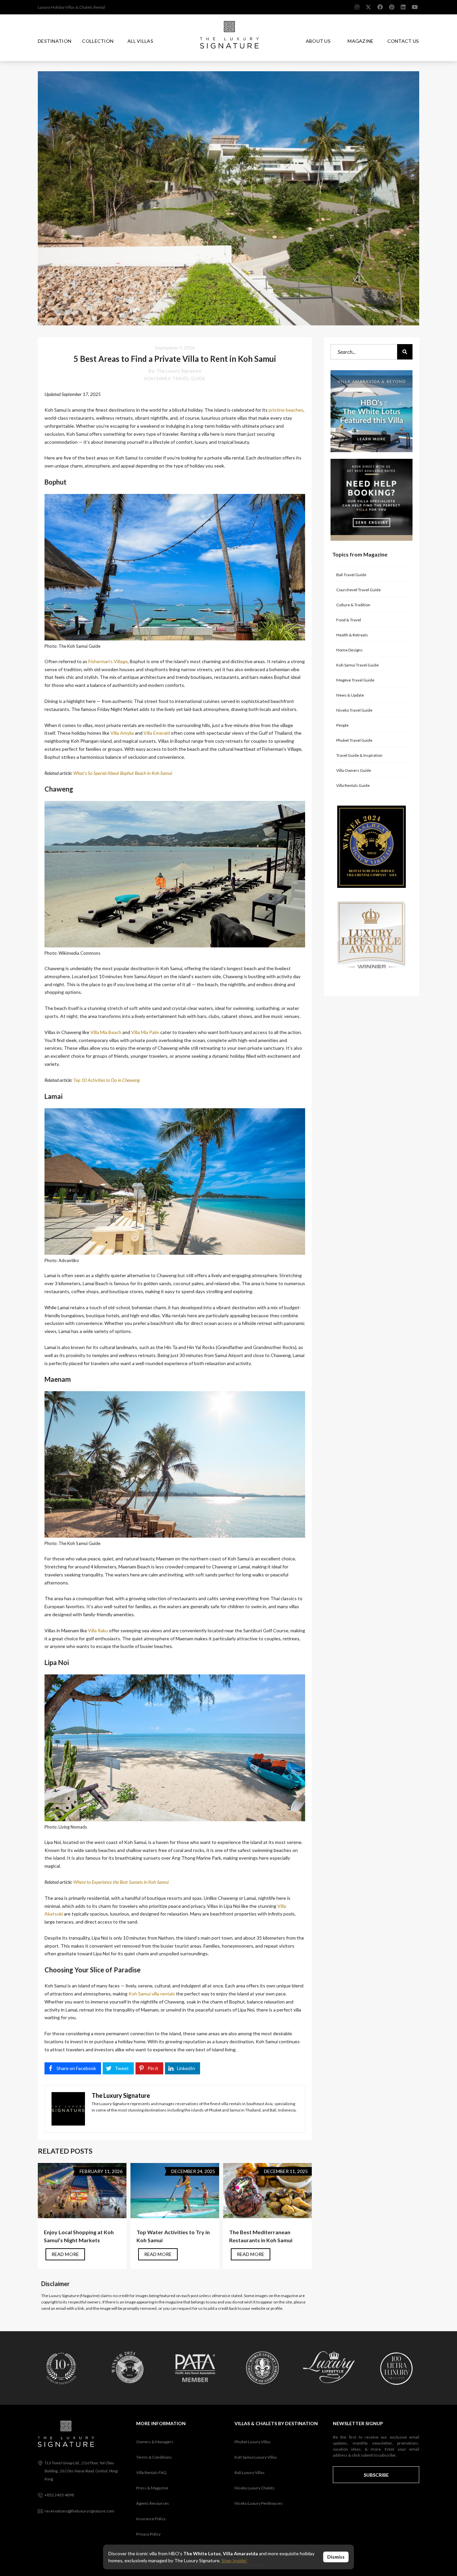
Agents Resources (153, 2503)
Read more (65, 2254)
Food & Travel (349, 620)
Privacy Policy (148, 2534)
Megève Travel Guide (355, 680)
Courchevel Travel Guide (358, 590)
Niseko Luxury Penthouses (259, 2503)
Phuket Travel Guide (354, 740)
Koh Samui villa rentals (152, 1994)
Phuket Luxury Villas (253, 2442)
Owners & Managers (155, 2442)
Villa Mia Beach (106, 1032)
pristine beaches (286, 410)
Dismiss (336, 2557)
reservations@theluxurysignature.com (79, 2511)
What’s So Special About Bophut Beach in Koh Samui (123, 773)
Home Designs (349, 650)
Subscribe (376, 2475)
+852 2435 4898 (59, 2495)
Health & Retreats (352, 635)
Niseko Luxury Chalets (255, 2488)
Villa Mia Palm (145, 1032)
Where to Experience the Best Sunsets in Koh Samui (121, 1882)
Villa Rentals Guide (353, 785)
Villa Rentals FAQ (151, 2472)
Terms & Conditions (154, 2457)
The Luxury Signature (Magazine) (70, 2296)
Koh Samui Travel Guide (175, 378)
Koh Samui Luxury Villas (256, 2457)
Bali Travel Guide (351, 575)
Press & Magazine (152, 2488)
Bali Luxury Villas (250, 2472)
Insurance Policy (151, 2519)
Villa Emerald (157, 733)
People (342, 725)
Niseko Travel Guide (354, 710)
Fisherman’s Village (108, 661)
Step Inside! (234, 2560)
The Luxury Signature (179, 371)
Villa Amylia (122, 733)
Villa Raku (98, 1630)
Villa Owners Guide (354, 770)
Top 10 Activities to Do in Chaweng (107, 1080)
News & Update (350, 695)
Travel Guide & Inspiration (359, 755)
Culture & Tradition (353, 605)
